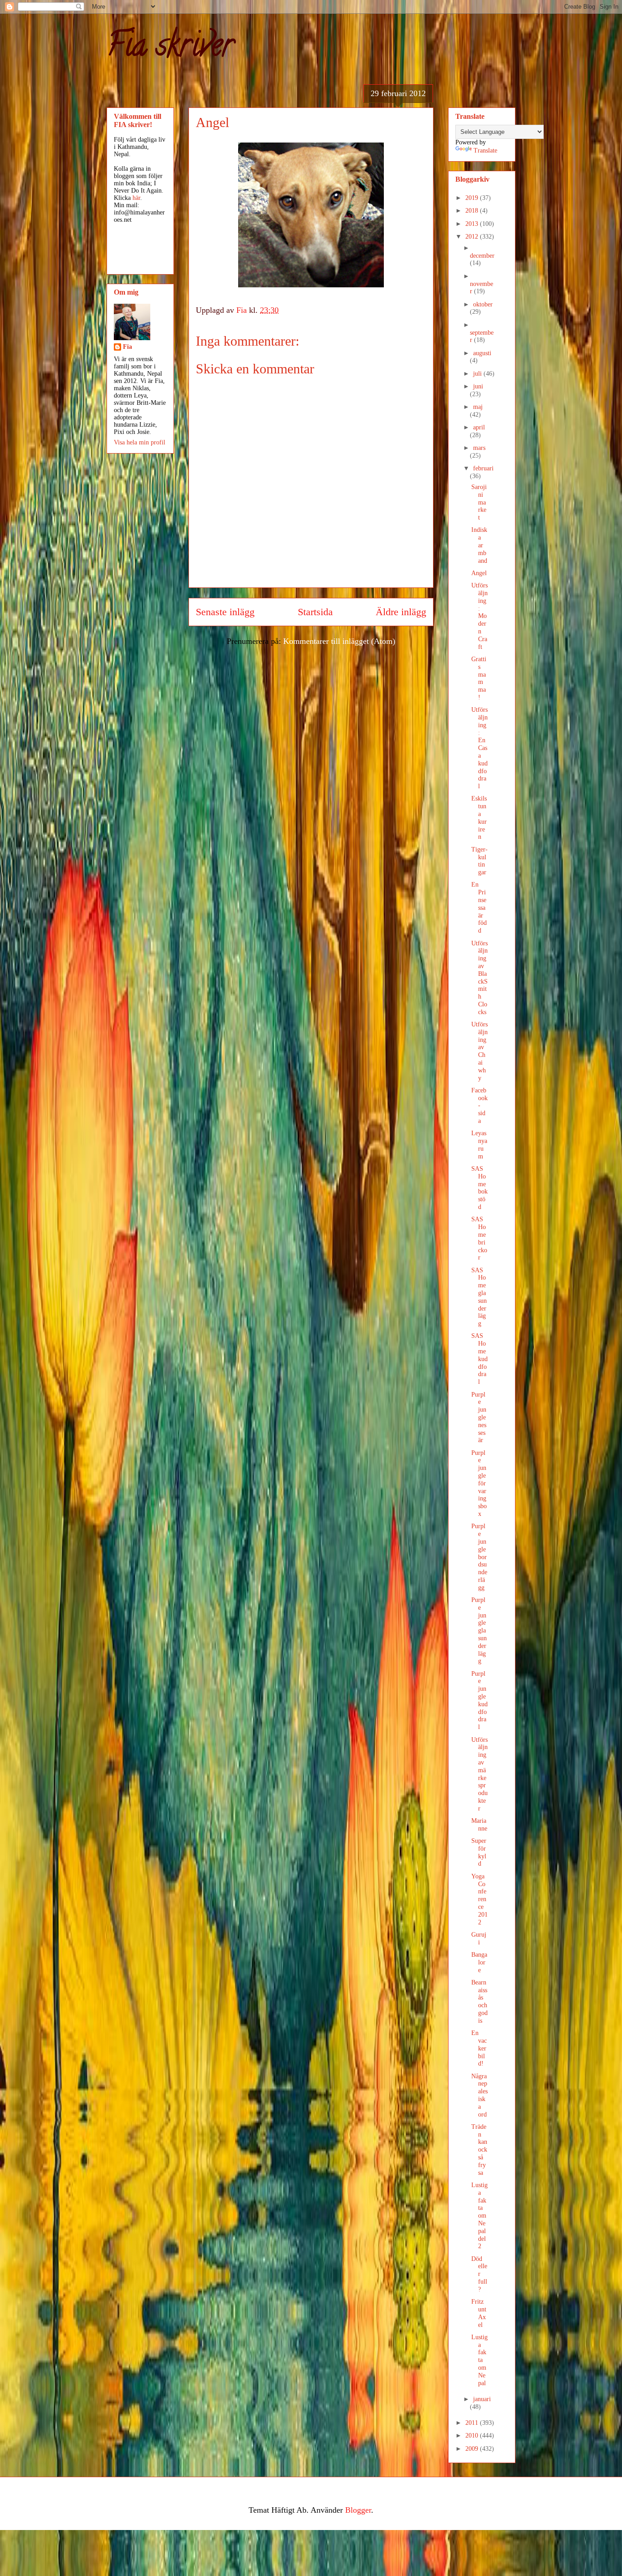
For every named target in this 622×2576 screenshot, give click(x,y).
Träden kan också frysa (479, 2150)
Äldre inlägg (401, 612)
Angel (479, 573)
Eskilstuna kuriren (479, 818)
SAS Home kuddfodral (479, 1359)
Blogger (358, 2510)
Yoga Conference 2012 (479, 1899)
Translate (485, 150)
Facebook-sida (479, 1106)
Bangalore (479, 1962)
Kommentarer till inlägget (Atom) (339, 641)
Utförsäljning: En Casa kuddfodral (479, 748)
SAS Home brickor (479, 1238)
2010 (473, 2436)
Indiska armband (479, 545)
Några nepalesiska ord (479, 2095)
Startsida (315, 612)
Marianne (479, 1825)
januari (482, 2399)
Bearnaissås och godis (479, 2002)
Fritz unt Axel (479, 2313)
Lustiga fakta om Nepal (479, 2360)
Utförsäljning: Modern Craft (479, 616)
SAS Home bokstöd (479, 1188)
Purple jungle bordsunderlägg (479, 1557)
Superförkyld (479, 1852)
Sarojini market (479, 502)
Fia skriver (170, 48)
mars (479, 448)
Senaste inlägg (225, 612)
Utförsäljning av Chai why (479, 1051)
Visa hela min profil (140, 442)
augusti (482, 353)
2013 (473, 224)
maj (478, 407)
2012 (473, 237)
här (136, 198)
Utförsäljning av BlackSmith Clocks (479, 978)
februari (483, 468)
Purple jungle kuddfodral (479, 1701)
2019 (473, 198)
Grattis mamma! (479, 678)
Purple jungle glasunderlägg (479, 1630)
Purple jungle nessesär (479, 1418)
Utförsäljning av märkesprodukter (479, 1774)
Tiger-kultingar (479, 861)
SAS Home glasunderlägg (479, 1297)
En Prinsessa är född (479, 908)
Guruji (479, 1938)
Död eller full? (479, 2274)
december (482, 256)
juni (478, 386)
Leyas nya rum (479, 1145)
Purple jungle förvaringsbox (479, 1483)
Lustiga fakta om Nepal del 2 (479, 2216)
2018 (473, 211)
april (479, 427)
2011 (473, 2423)
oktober (483, 304)
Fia (127, 347)
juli (478, 374)
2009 (473, 2449)
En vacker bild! (479, 2048)
